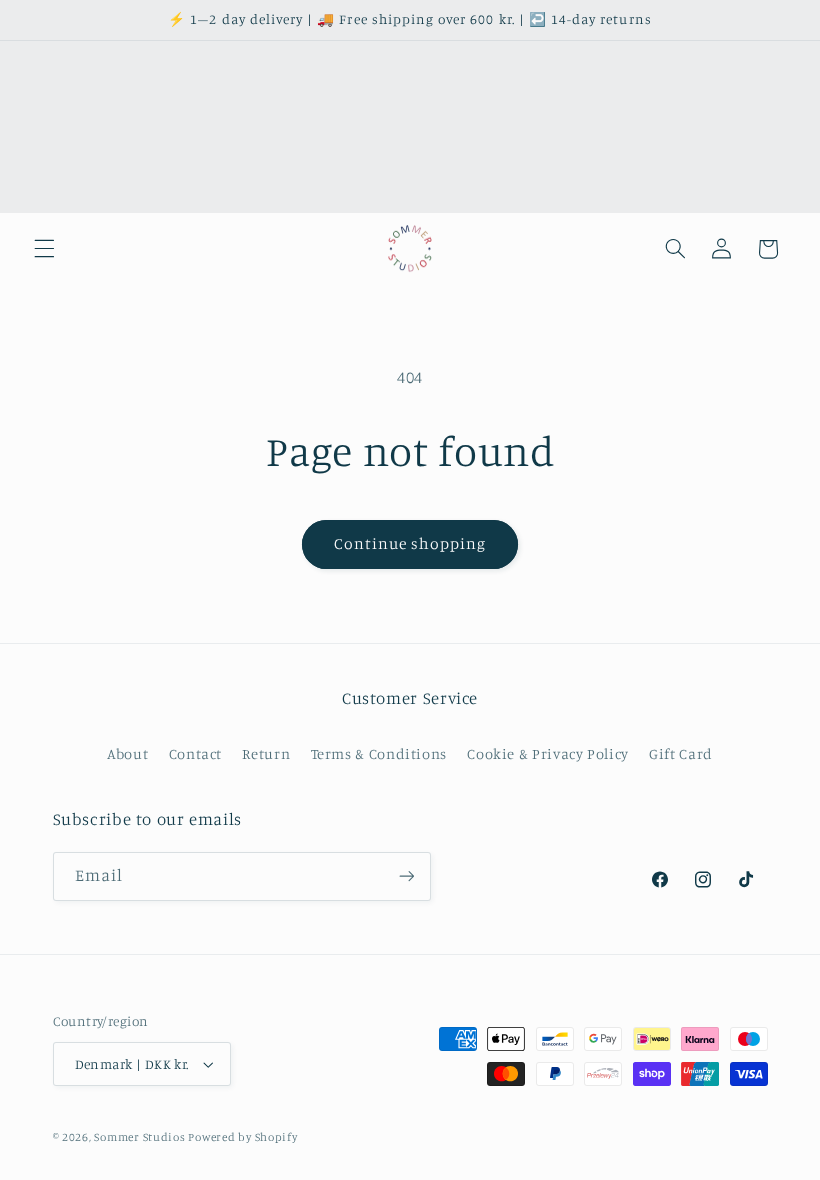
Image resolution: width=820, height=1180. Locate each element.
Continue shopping (410, 543)
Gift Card (681, 753)
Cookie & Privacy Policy (548, 753)
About (127, 753)
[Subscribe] (406, 876)
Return (266, 753)
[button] (44, 249)
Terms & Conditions (379, 753)
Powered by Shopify (242, 1137)
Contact (195, 753)
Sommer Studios (141, 1137)
